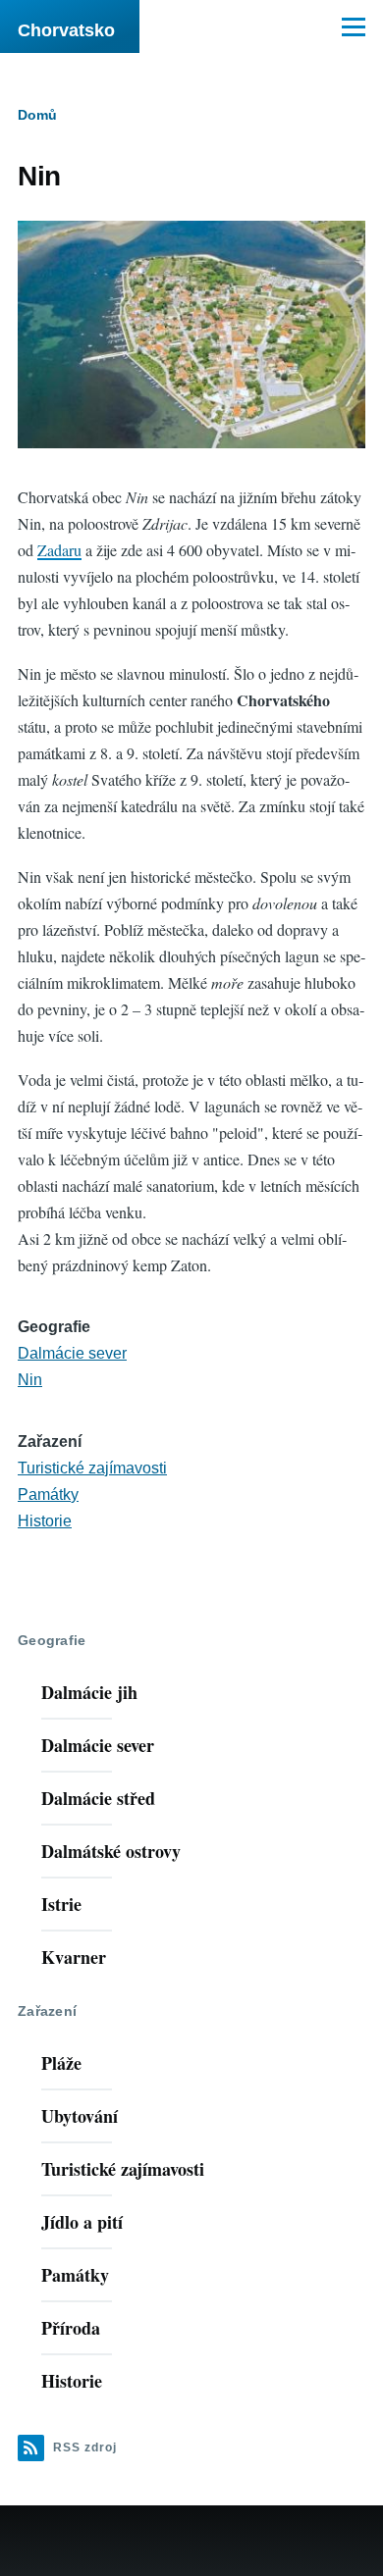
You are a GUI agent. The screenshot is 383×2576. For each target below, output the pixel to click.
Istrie (61, 1904)
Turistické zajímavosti (92, 1468)
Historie (45, 1521)
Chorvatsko (66, 30)
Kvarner (74, 1957)
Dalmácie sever (72, 1353)
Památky (48, 1494)
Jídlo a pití (82, 2222)
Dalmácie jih (89, 1692)
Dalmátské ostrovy (111, 1851)
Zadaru (59, 550)
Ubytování (80, 2116)
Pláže (61, 2063)
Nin (30, 1380)
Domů (37, 115)
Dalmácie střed (98, 1798)
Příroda (71, 2328)
